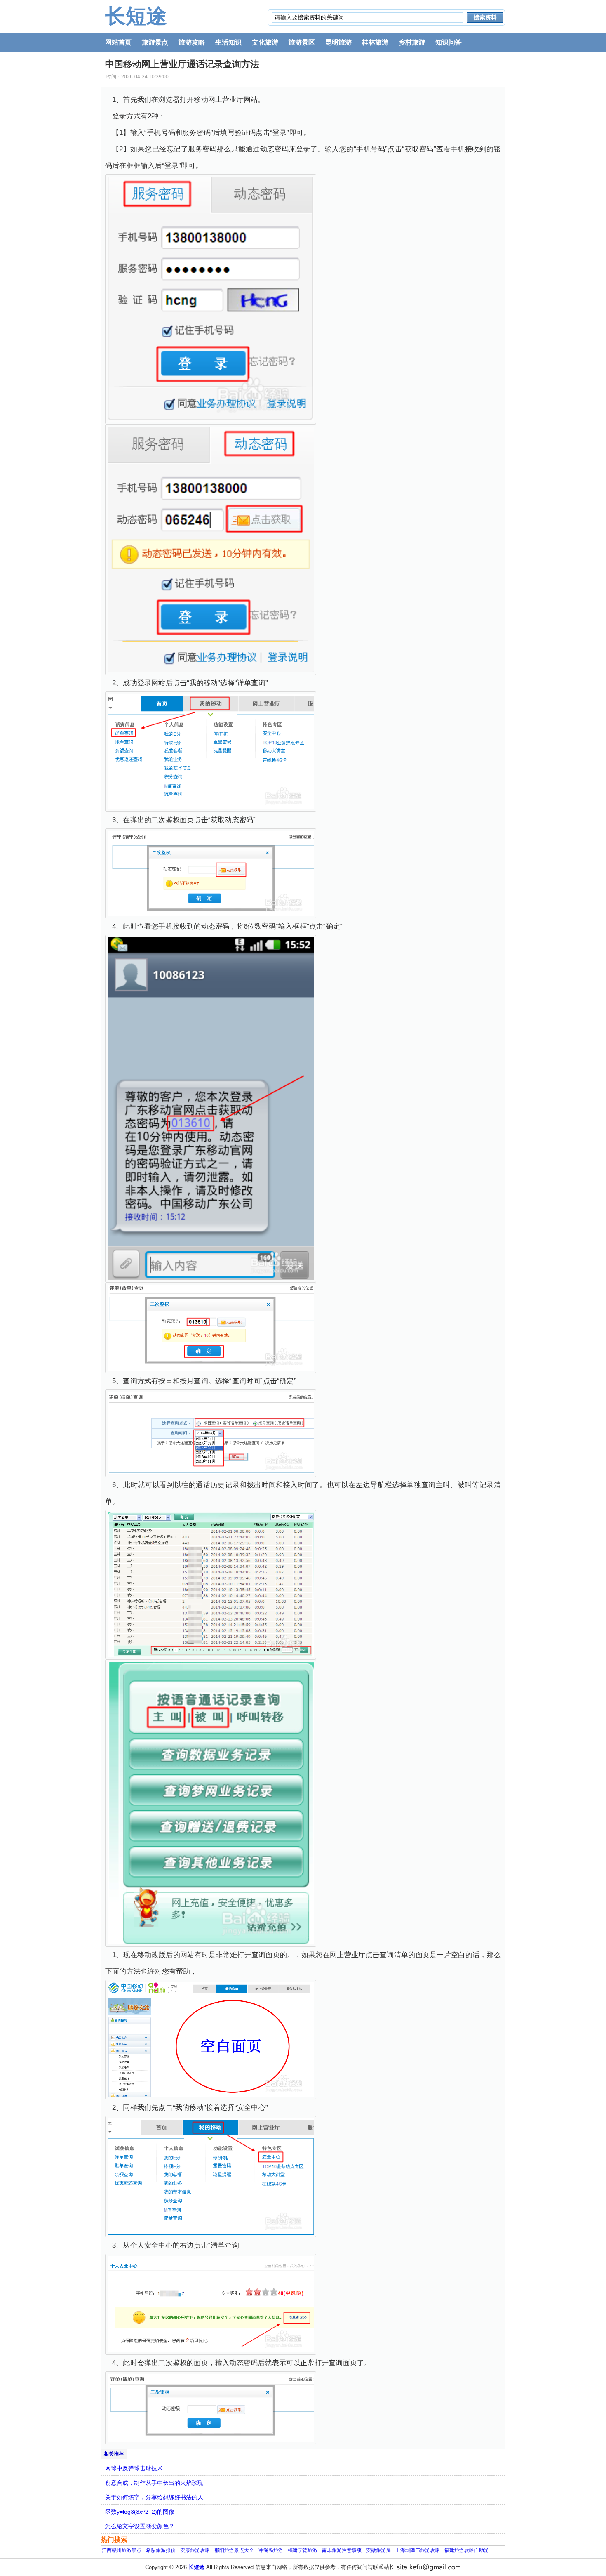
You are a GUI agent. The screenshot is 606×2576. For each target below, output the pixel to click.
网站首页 (118, 42)
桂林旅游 (375, 42)
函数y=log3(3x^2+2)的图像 (140, 2512)
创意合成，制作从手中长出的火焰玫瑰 (154, 2483)
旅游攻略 (192, 42)
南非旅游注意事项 (342, 2550)
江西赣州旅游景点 (122, 2550)
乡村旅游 (412, 42)
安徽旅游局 (378, 2550)
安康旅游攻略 (195, 2550)
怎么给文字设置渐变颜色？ (140, 2526)
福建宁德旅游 (303, 2550)
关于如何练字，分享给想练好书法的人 (154, 2497)
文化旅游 (265, 42)
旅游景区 (302, 42)
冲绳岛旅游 (271, 2550)
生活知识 (228, 42)
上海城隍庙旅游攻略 (418, 2550)
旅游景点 (155, 42)
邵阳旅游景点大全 (234, 2550)
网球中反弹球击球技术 (134, 2468)
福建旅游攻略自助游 (467, 2550)
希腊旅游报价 (161, 2550)
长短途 (136, 16)
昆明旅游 (338, 42)
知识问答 (449, 42)
